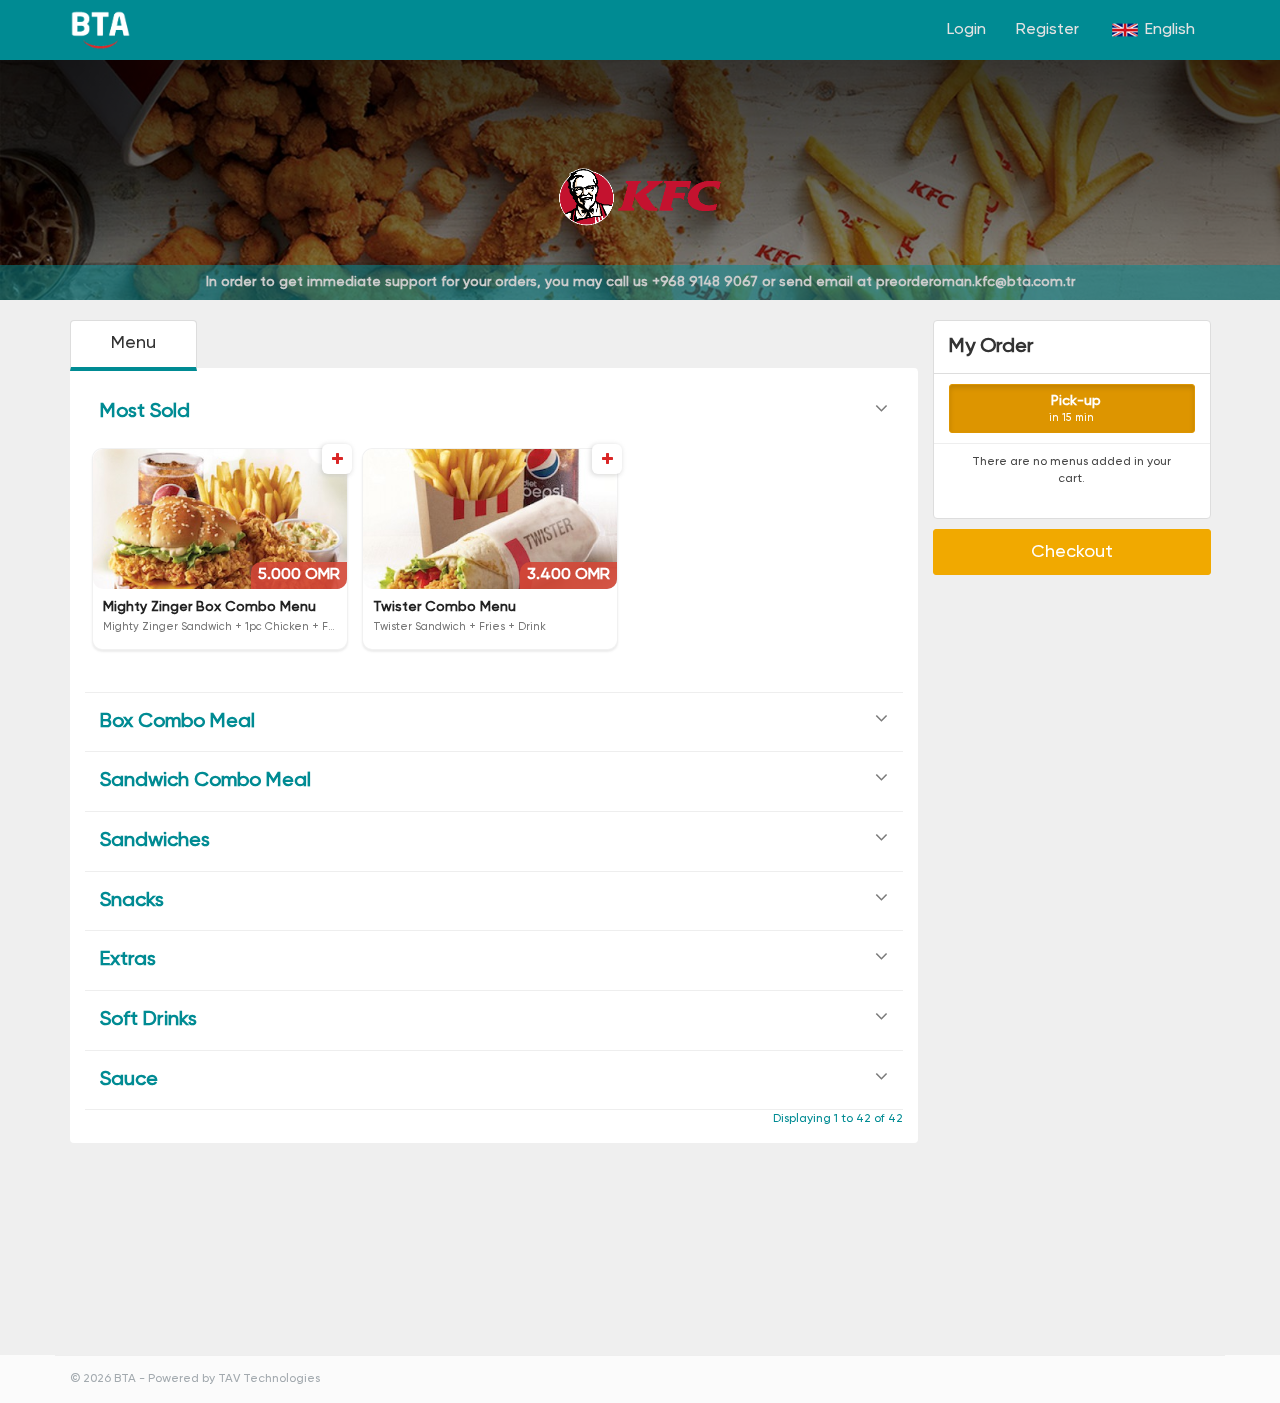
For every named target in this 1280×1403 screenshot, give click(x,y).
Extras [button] (128, 960)
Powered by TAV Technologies (234, 1379)
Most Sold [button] (145, 412)
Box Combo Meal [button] (177, 722)
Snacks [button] (132, 901)
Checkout (1072, 552)
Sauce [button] (129, 1080)
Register (1047, 30)
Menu (133, 343)
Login (966, 30)
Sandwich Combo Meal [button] (205, 781)
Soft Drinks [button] (148, 1020)
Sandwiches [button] (155, 841)
